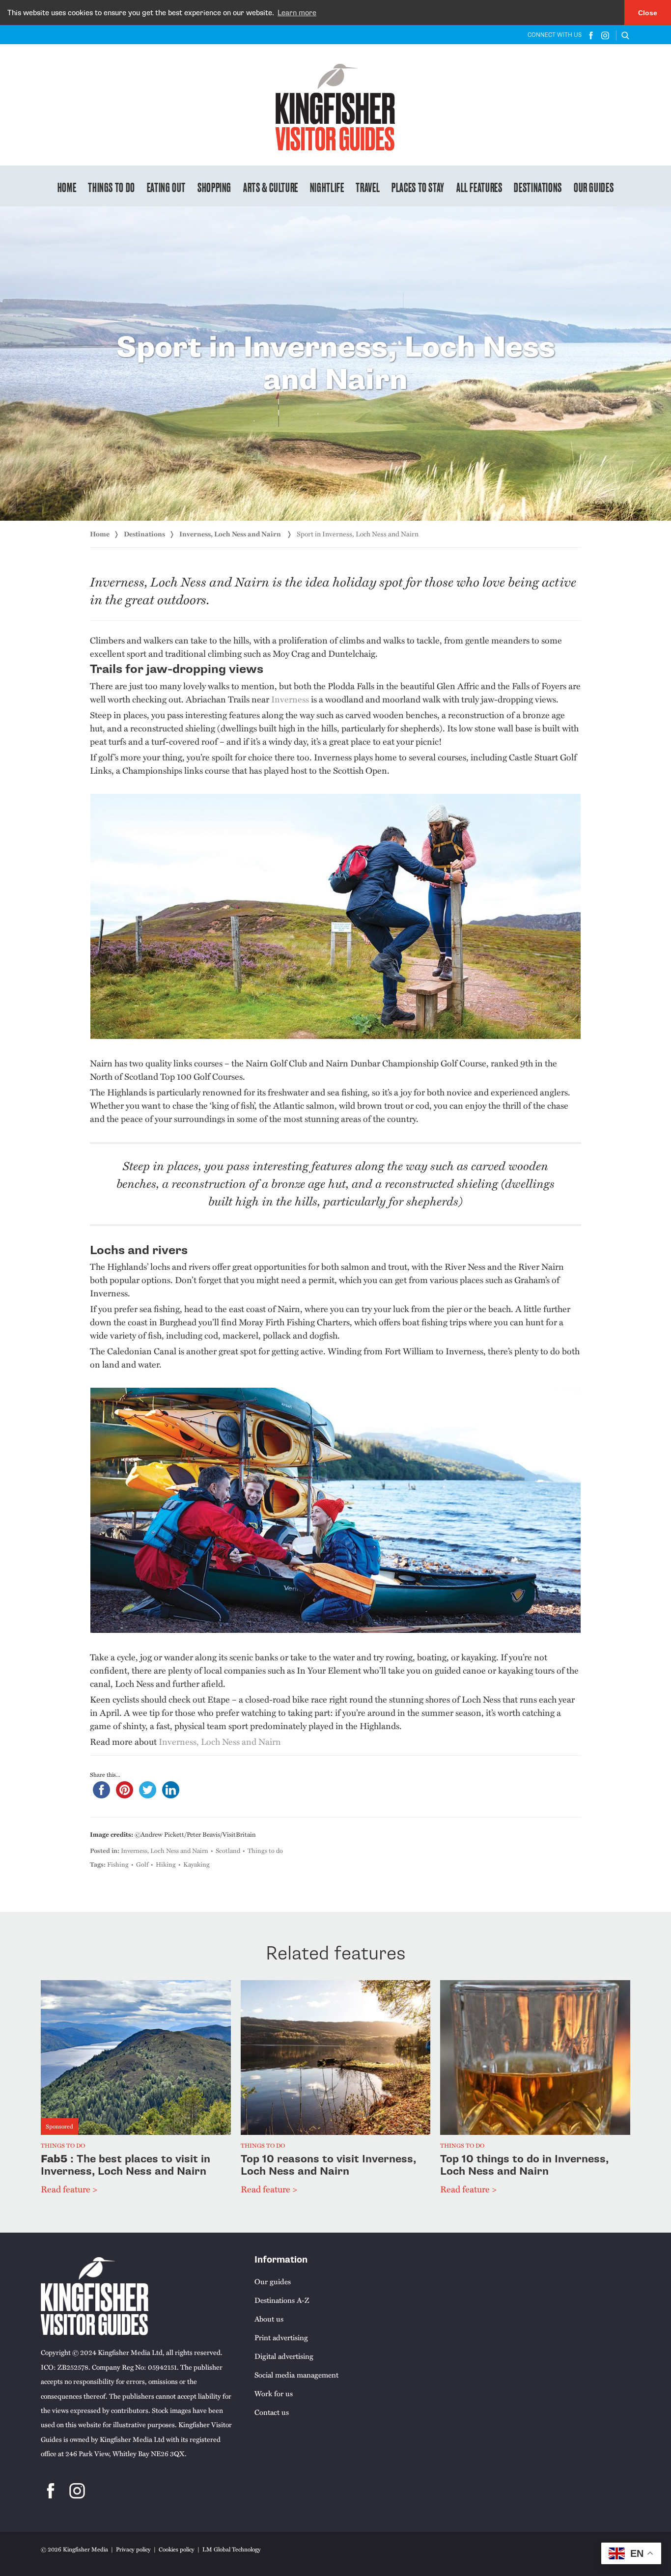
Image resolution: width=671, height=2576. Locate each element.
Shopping (214, 187)
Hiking (166, 1864)
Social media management (296, 2375)
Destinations (538, 187)
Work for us (274, 2393)
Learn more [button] (297, 13)
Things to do (112, 187)
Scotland (228, 1850)
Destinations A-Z (282, 2300)
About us (269, 2319)
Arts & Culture (271, 187)
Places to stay (418, 187)
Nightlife (327, 187)
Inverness (290, 699)
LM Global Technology (232, 2549)
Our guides (594, 187)
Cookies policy (177, 2549)
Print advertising (281, 2337)
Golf (142, 1864)
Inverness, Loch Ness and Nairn (231, 534)
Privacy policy (133, 2549)
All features (479, 187)
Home (67, 187)
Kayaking (196, 1864)
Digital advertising (284, 2356)
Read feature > (69, 2189)
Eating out (166, 187)
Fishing (118, 1864)
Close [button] (648, 13)
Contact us (272, 2412)
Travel (368, 187)
